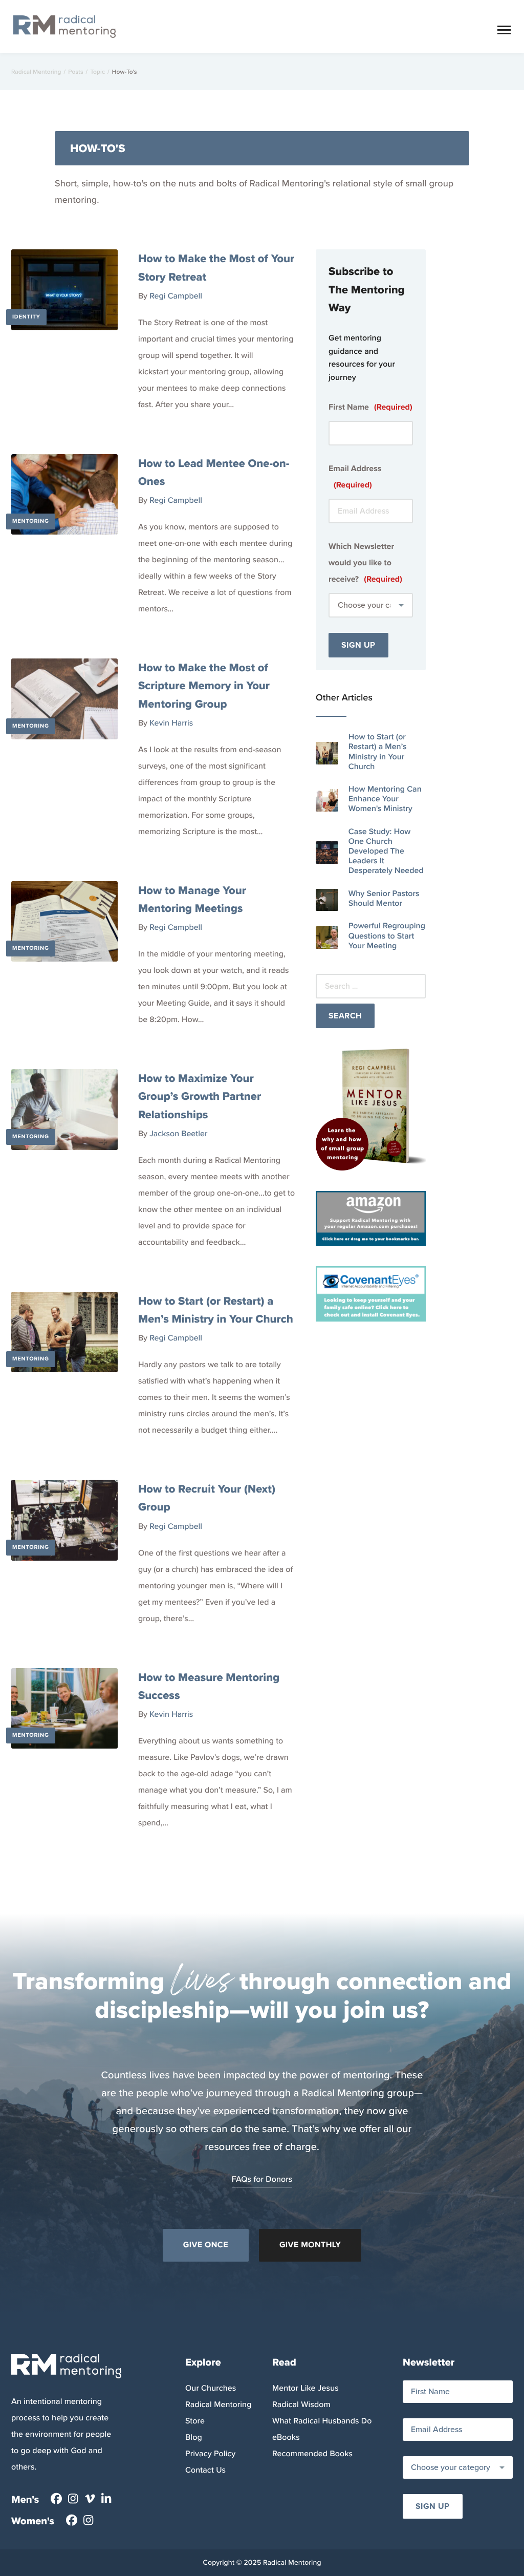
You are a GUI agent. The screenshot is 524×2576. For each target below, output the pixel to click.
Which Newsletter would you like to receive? (365, 563)
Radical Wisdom (301, 2405)
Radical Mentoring (36, 72)
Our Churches (211, 2388)
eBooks (286, 2437)
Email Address (355, 477)
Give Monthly (310, 2245)
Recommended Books (312, 2454)
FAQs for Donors (262, 2179)
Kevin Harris (171, 723)
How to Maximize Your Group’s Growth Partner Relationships (200, 1096)
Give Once (206, 2245)
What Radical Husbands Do (322, 2421)
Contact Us (205, 2470)
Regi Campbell (176, 296)
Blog (194, 2437)
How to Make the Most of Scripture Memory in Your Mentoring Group (204, 685)
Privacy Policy (210, 2454)
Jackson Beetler (178, 1134)
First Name (370, 407)
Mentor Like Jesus (305, 2388)
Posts (75, 72)
